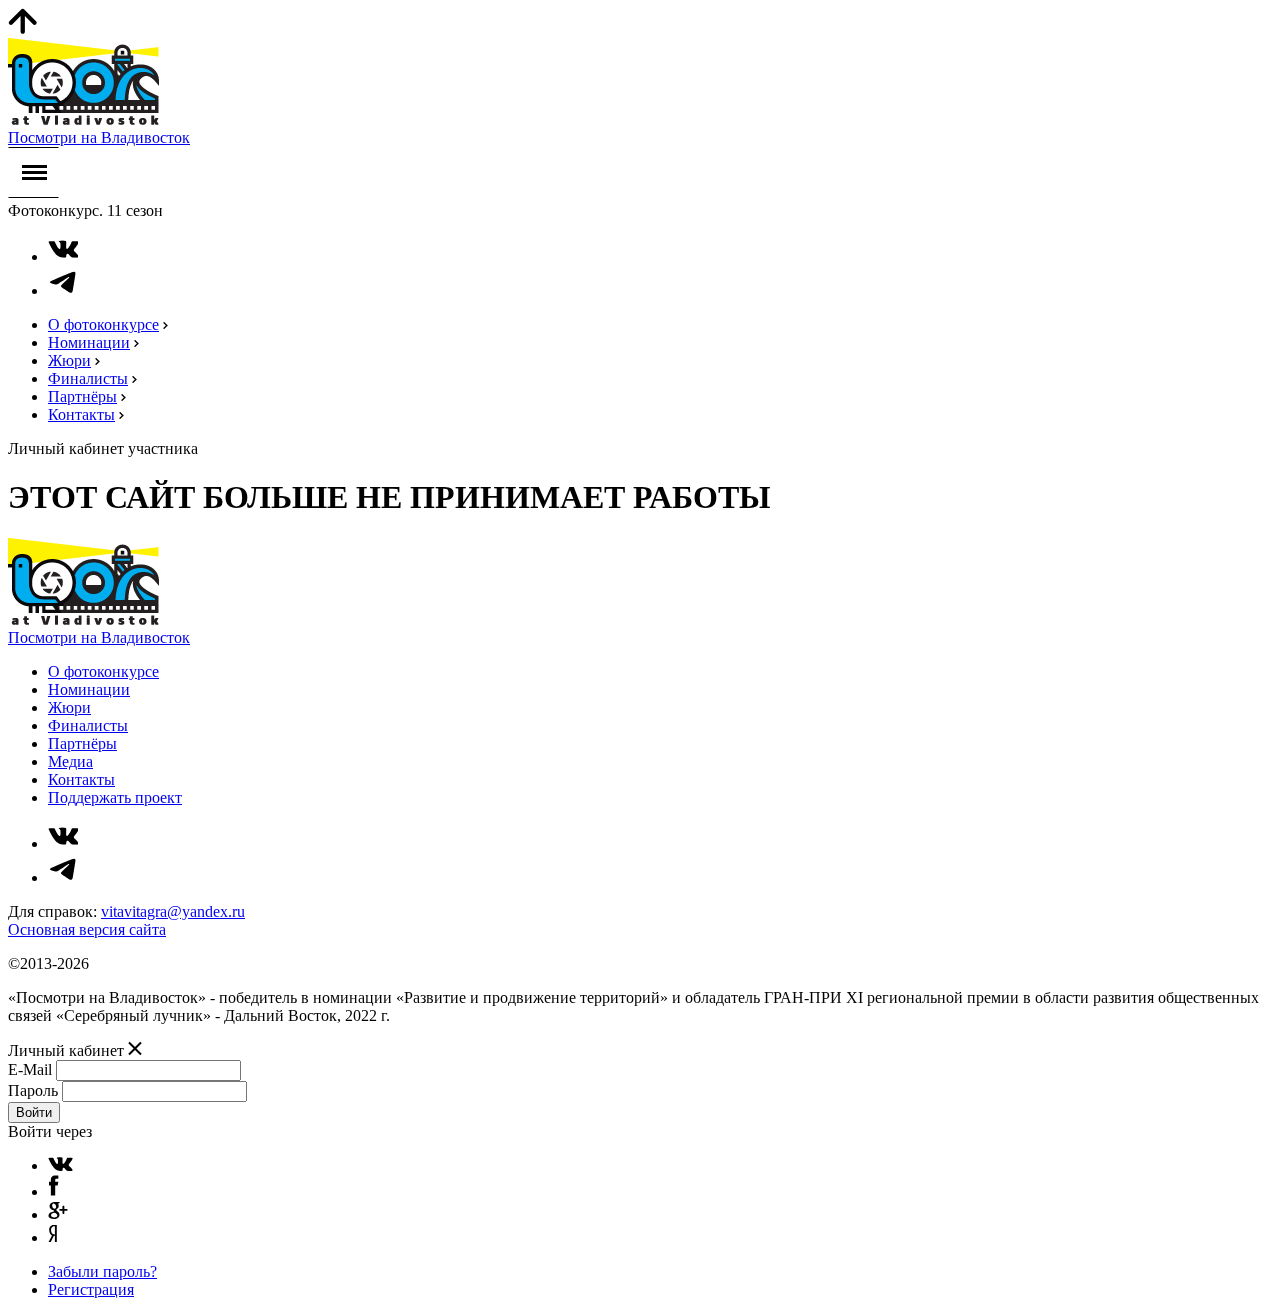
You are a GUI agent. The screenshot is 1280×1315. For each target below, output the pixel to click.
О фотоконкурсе (103, 324)
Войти (34, 1112)
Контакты (81, 414)
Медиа (70, 761)
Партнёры (82, 396)
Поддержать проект (115, 797)
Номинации (89, 342)
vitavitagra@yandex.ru (173, 911)
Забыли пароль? (102, 1271)
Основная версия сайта (87, 929)
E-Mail (30, 1069)
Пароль (33, 1090)
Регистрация (91, 1289)
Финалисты (88, 378)
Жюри (69, 360)
